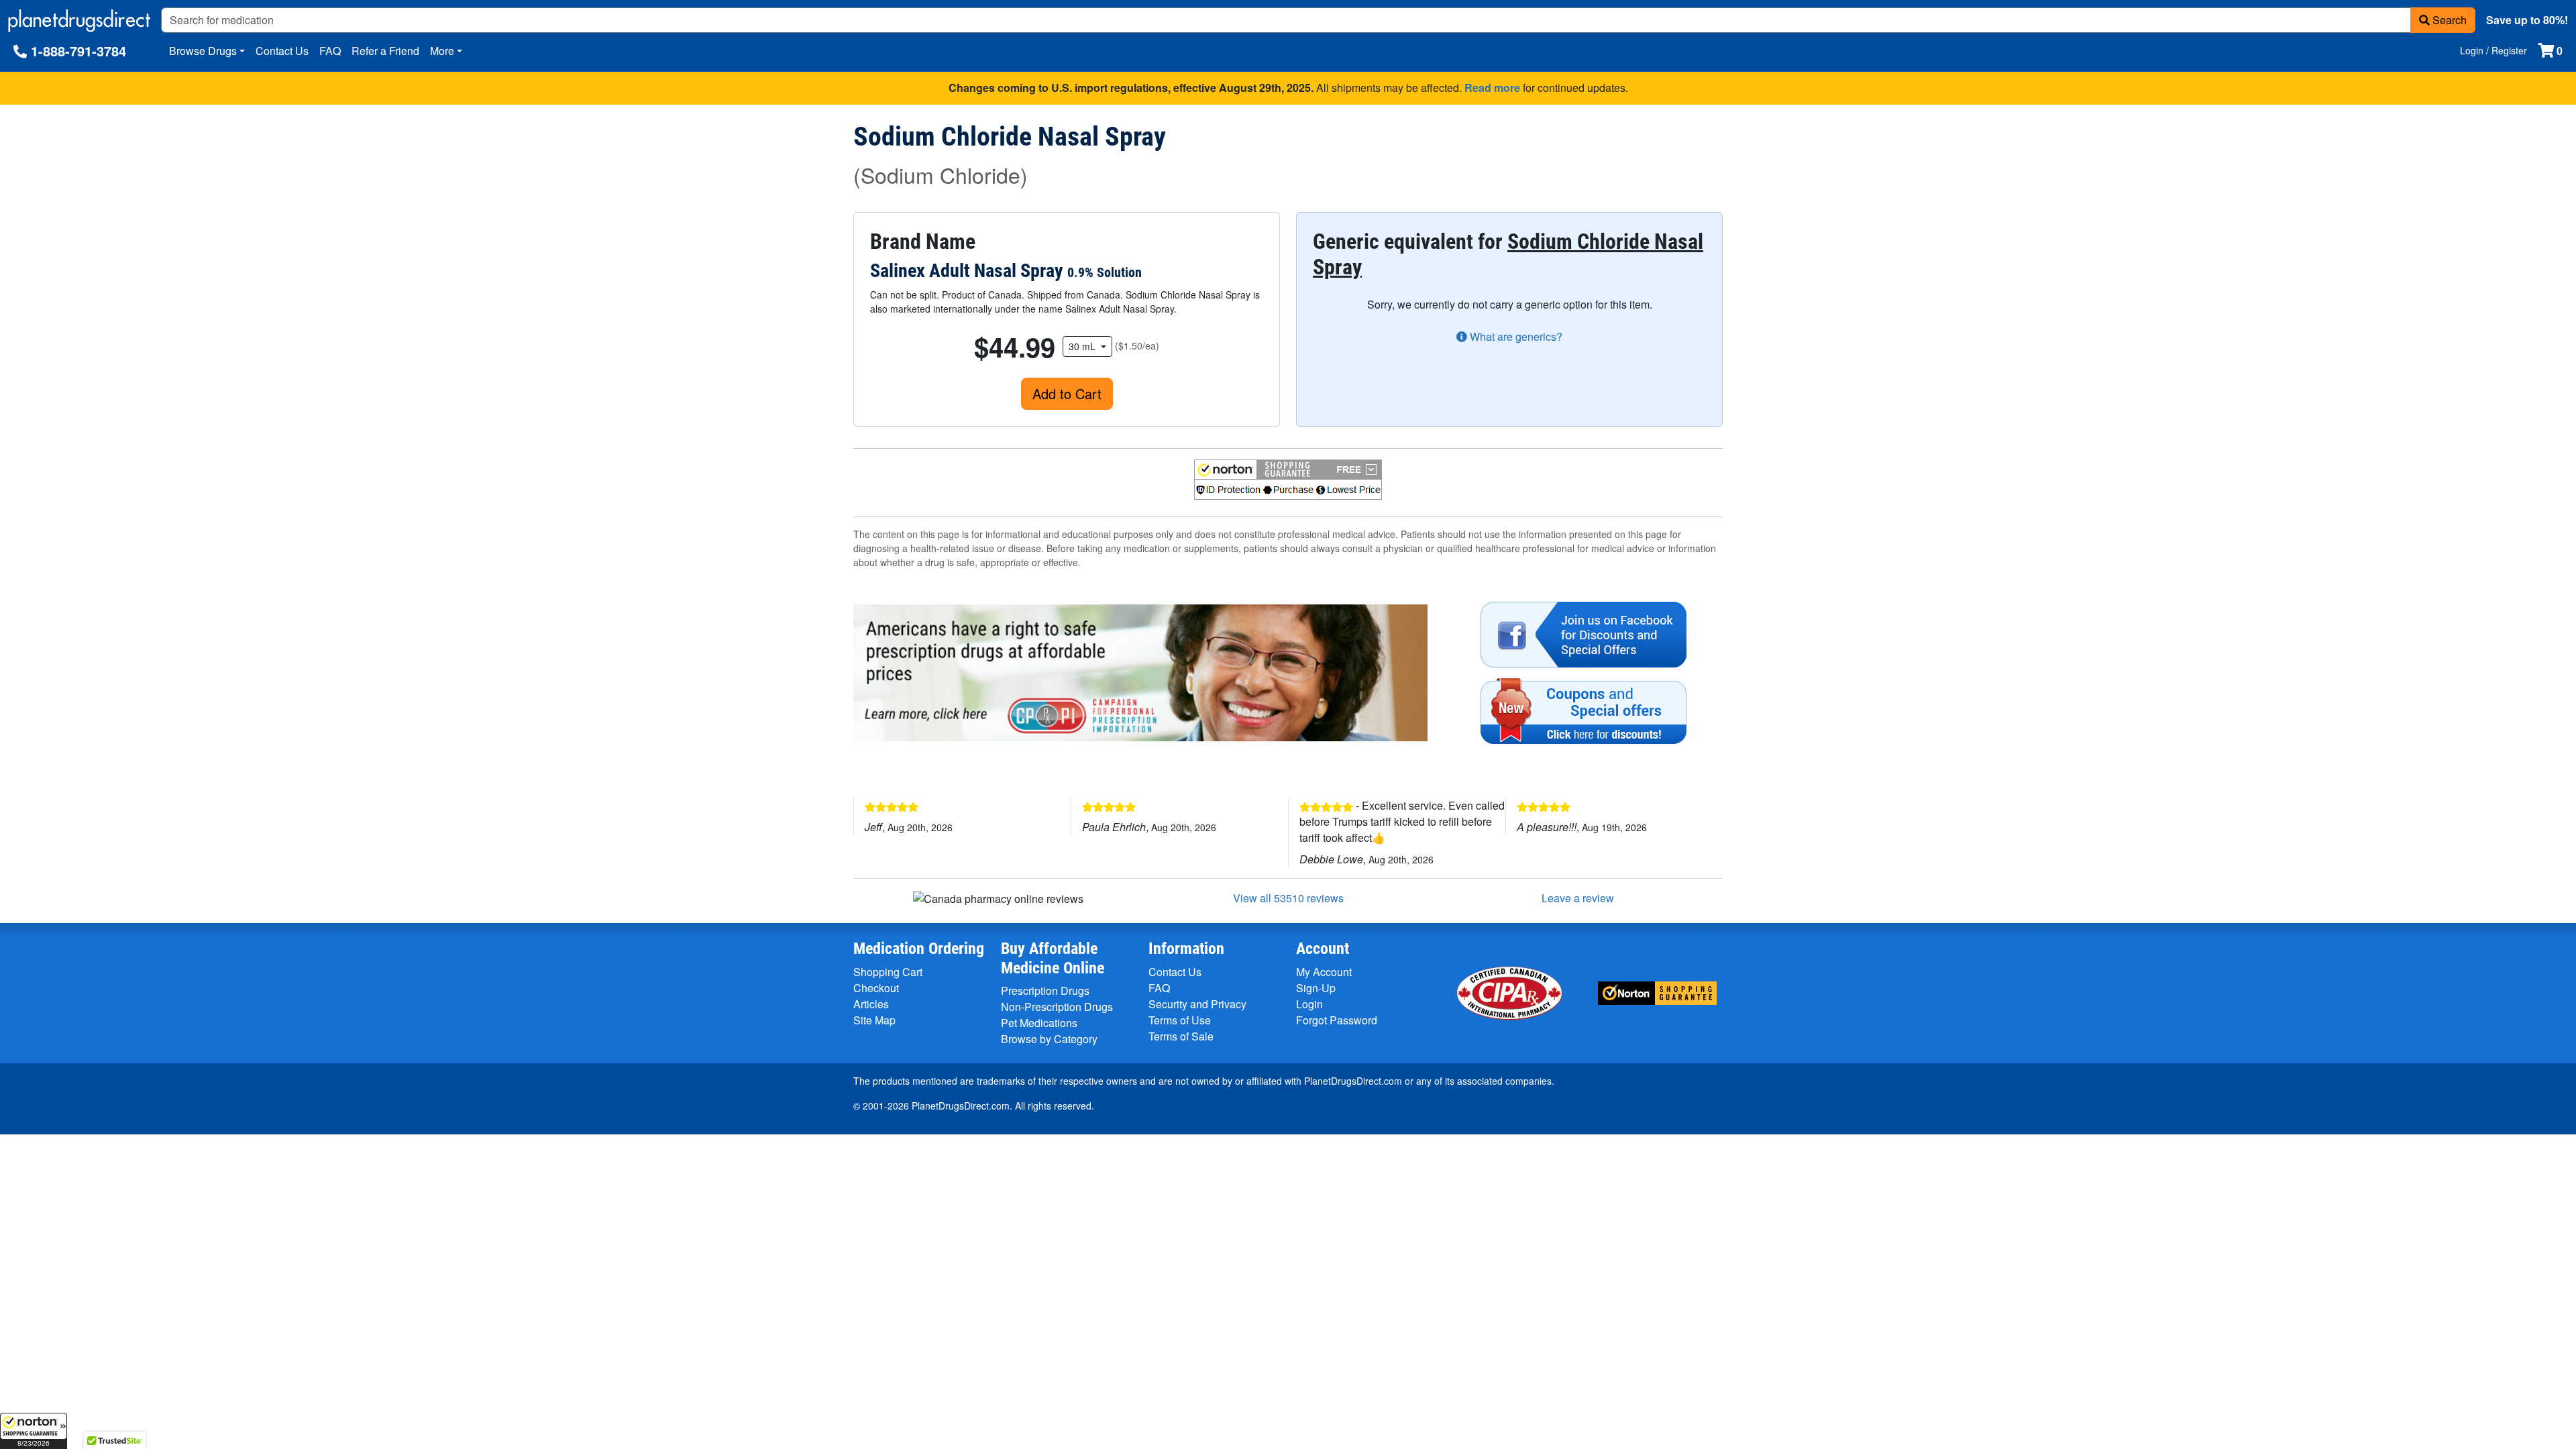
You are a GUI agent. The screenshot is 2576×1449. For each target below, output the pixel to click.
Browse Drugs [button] (203, 51)
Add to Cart (1067, 393)
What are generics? (1515, 336)
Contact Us (282, 51)
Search (2448, 20)
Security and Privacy (1197, 1004)
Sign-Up (1316, 988)
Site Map (874, 1020)
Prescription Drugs (1045, 990)
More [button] (442, 51)
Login (1309, 1004)
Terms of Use (1180, 1020)
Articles (871, 1004)
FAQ (330, 51)
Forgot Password (1337, 1020)
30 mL (1083, 346)
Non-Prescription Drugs (1057, 1007)
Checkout (876, 988)
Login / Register (2493, 50)
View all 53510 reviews (1288, 898)
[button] (34, 1431)
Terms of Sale (1181, 1036)
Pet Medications (1039, 1023)
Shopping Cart (888, 972)
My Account (1324, 972)
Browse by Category (1049, 1039)
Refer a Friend (385, 51)
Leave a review (1578, 898)
